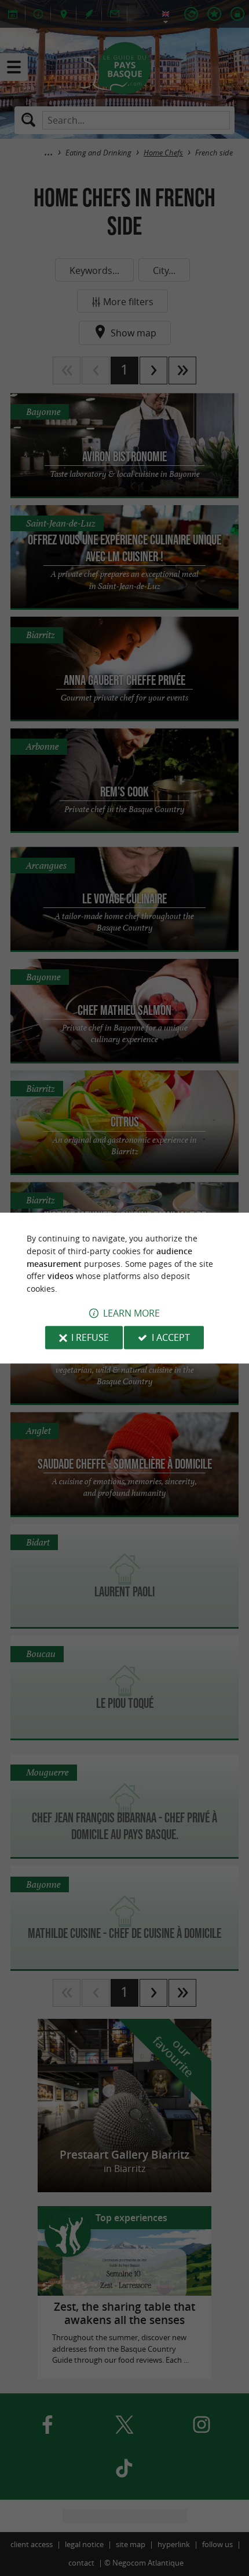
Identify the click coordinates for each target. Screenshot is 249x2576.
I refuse (90, 1337)
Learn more (131, 1313)
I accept (171, 1337)
